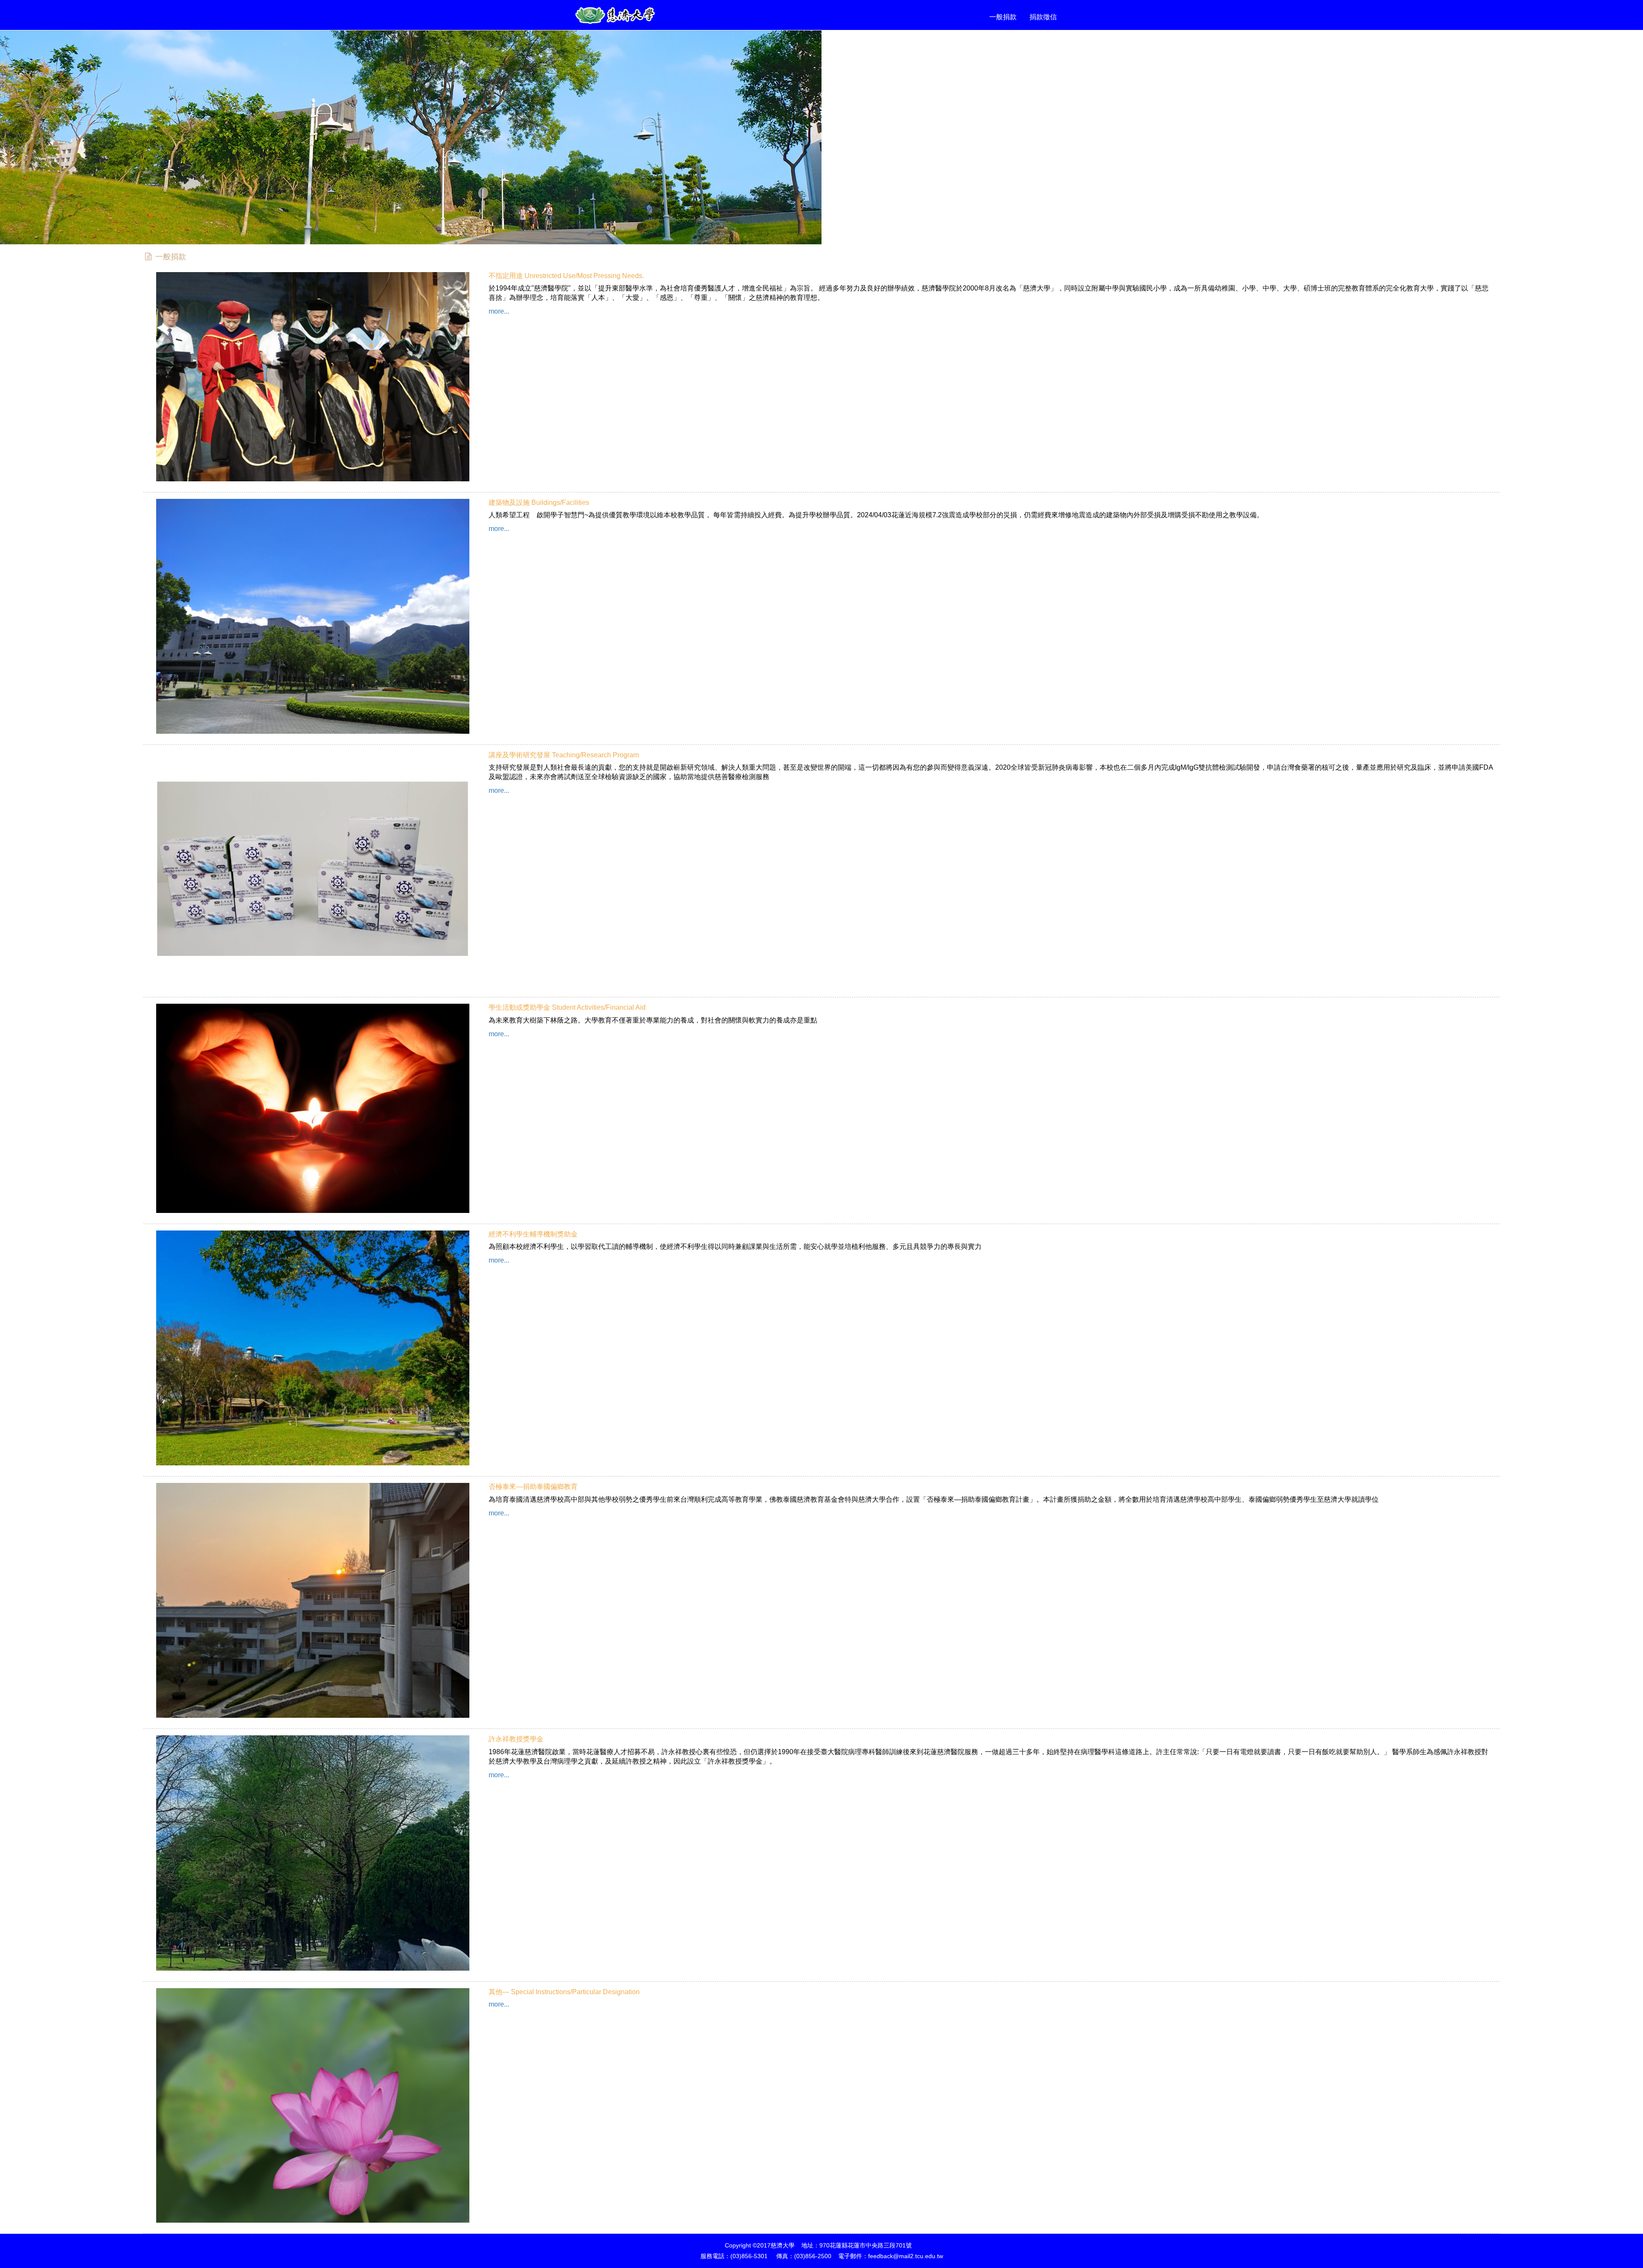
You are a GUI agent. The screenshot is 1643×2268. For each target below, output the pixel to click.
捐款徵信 (1043, 17)
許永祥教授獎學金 (516, 1739)
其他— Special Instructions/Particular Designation (564, 1992)
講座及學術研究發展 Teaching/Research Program (564, 755)
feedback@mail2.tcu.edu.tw (906, 2256)
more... (499, 311)
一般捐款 (1003, 17)
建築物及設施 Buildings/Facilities (539, 503)
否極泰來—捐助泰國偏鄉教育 (533, 1487)
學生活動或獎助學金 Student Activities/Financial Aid (567, 1007)
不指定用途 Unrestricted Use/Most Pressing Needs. (566, 276)
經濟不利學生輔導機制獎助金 (533, 1234)
